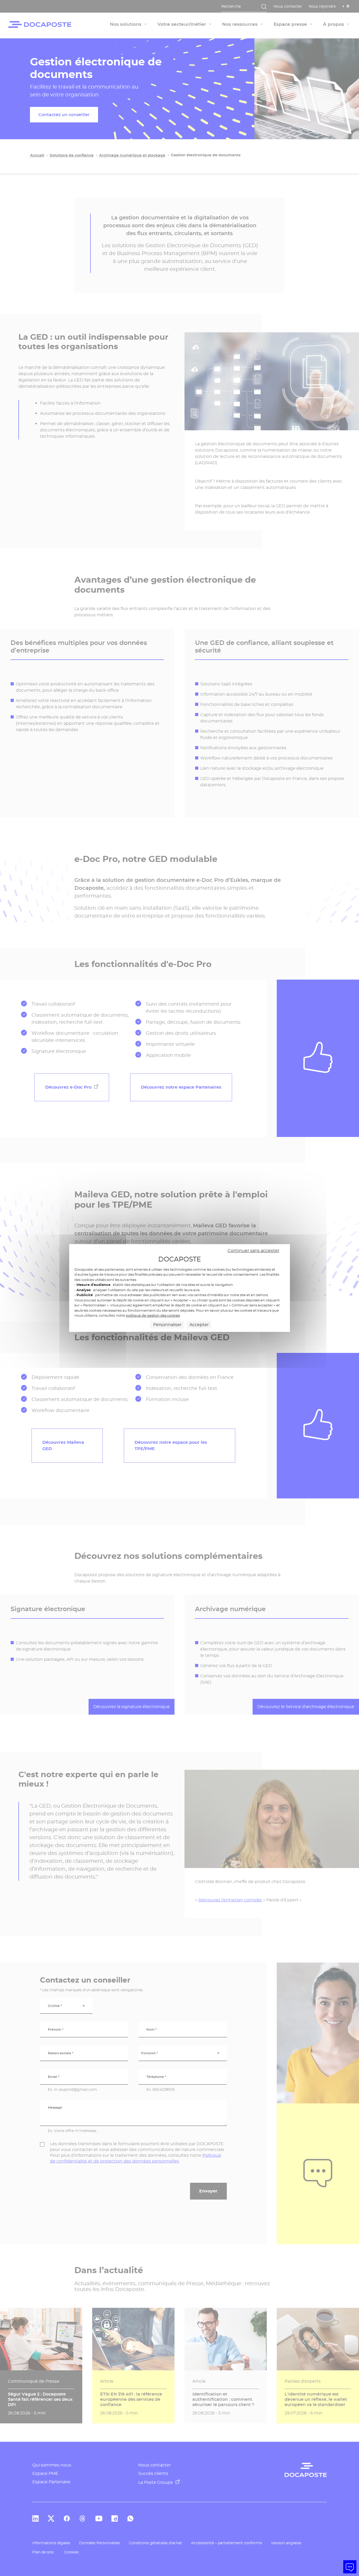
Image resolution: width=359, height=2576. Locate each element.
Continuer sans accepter (253, 1251)
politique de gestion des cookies (153, 1315)
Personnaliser (167, 1325)
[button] (350, 2567)
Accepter (199, 1325)
